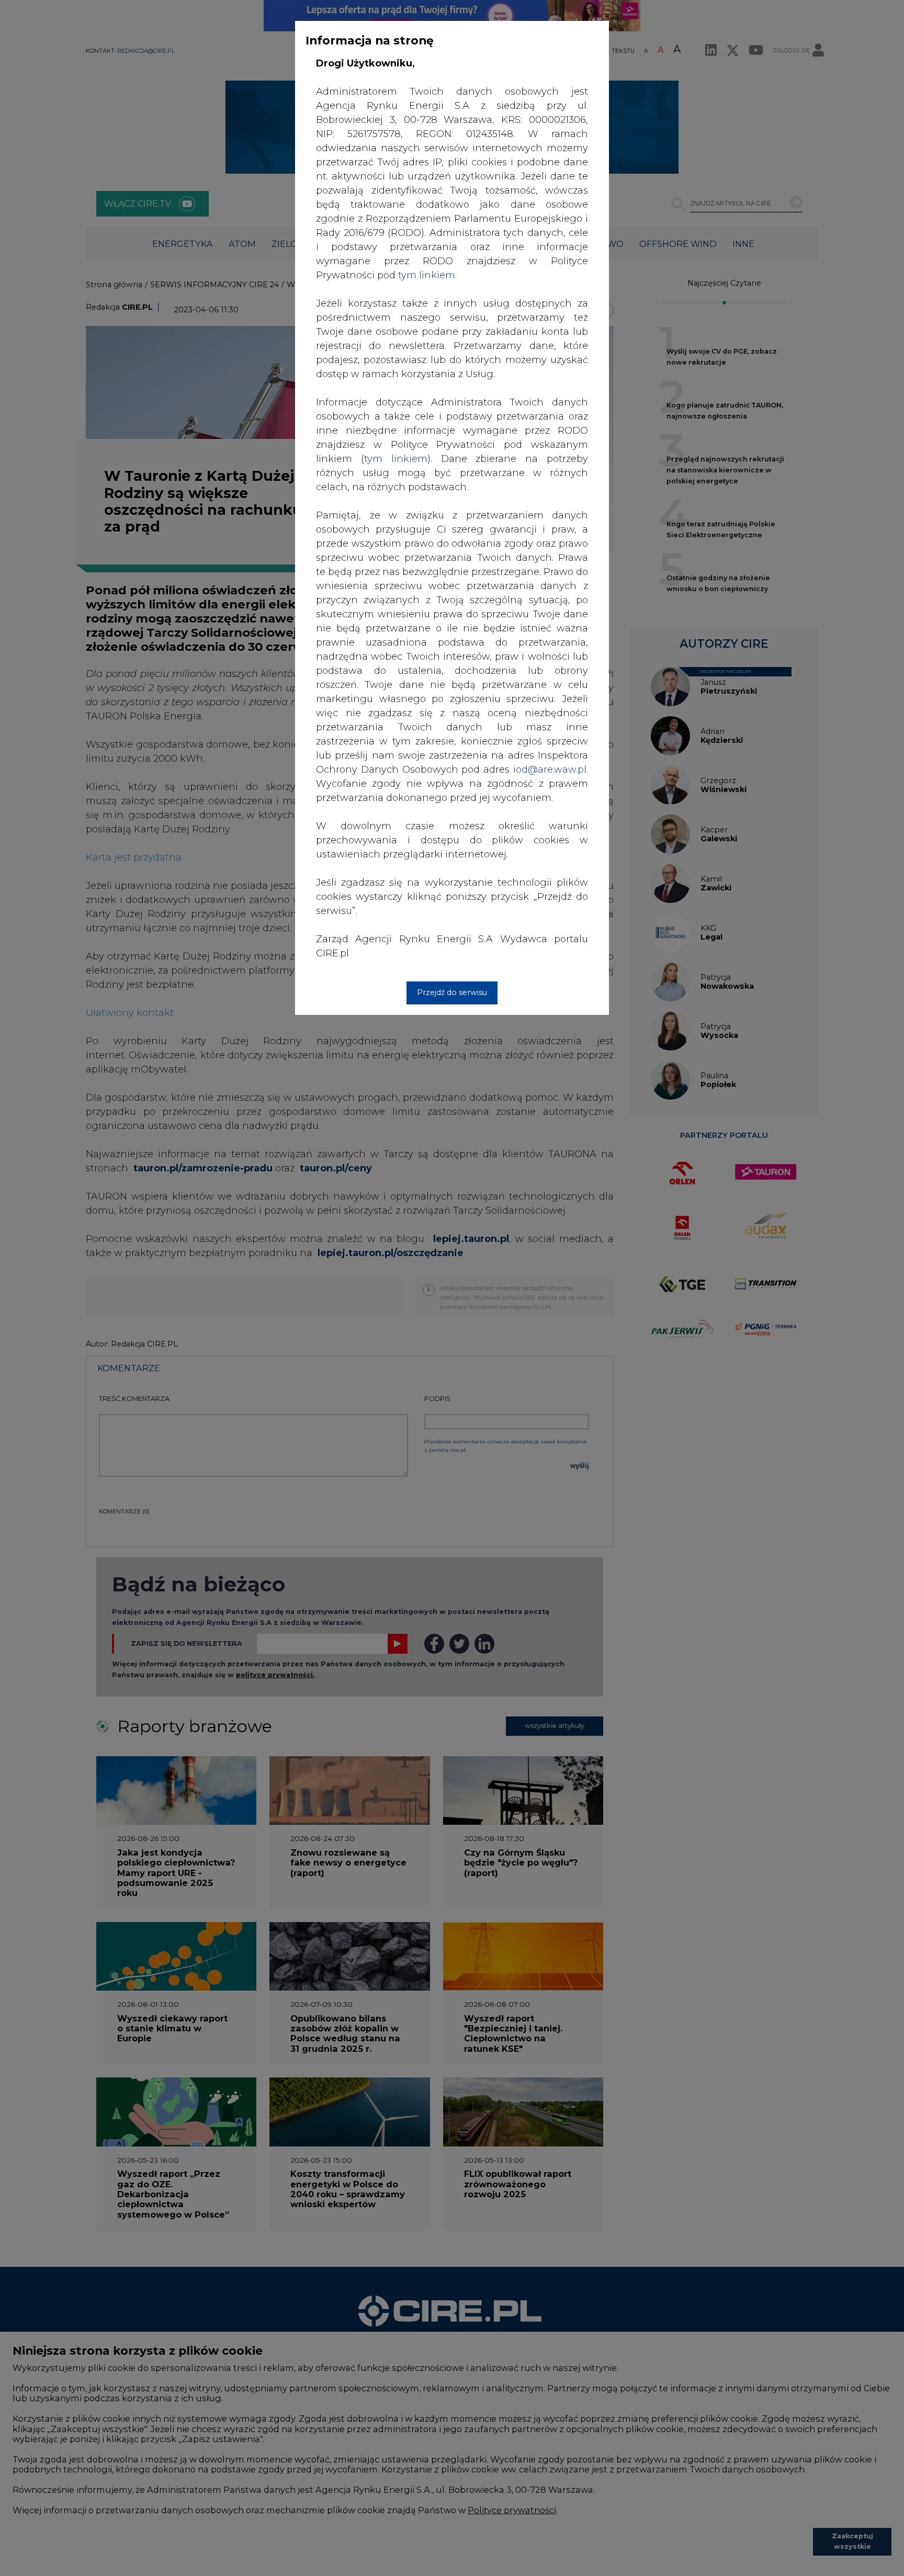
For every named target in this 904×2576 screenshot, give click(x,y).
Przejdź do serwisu (452, 992)
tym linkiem (396, 459)
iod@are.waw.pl (550, 770)
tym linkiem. (427, 275)
